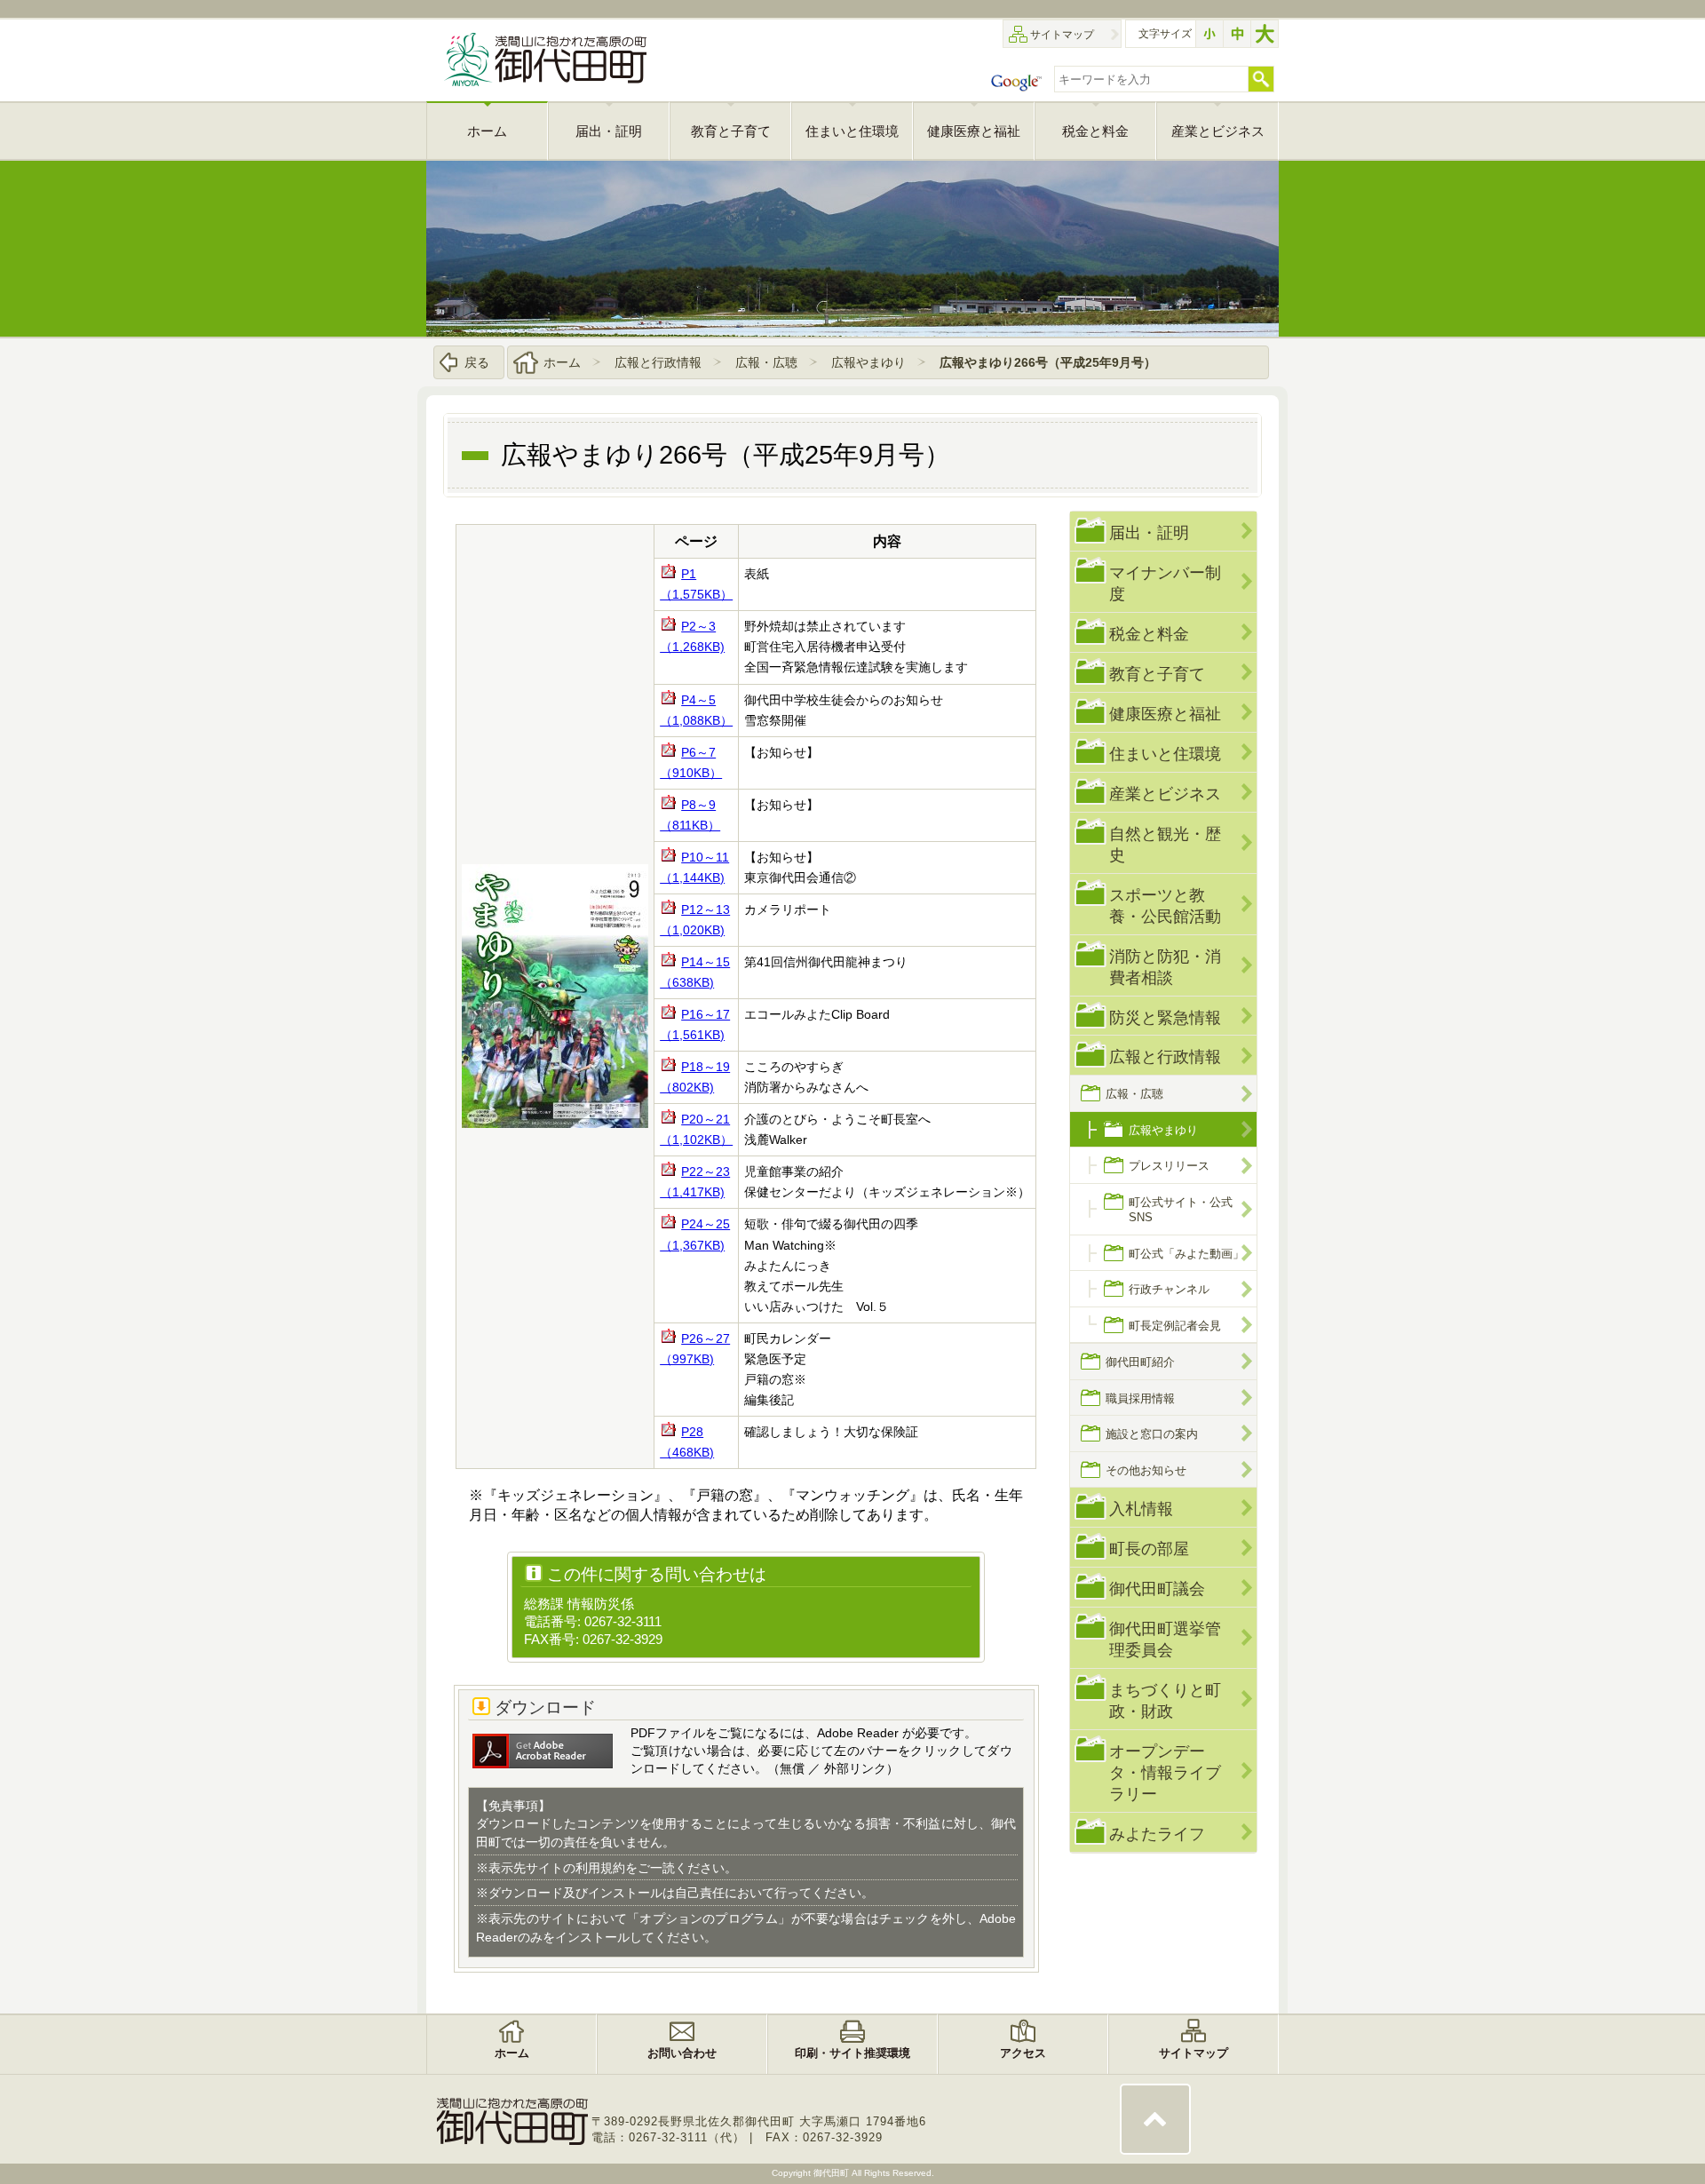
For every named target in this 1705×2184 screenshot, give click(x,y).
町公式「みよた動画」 (1186, 1254)
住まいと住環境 (1165, 754)
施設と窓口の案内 (1152, 1434)
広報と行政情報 (658, 362)
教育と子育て (1157, 674)
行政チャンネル (1169, 1289)
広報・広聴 (766, 362)
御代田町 (833, 2173)
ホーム (562, 362)
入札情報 (1141, 1509)
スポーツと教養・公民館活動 (1165, 905)
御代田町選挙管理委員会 (1165, 1639)
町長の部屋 (1149, 1549)
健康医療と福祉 (1165, 714)
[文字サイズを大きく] (1265, 34)
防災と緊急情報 (1165, 1017)
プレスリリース (1169, 1166)
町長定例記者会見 (1175, 1326)
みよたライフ (1157, 1834)
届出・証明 (1149, 532)
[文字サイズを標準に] (1237, 34)
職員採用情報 (1140, 1398)
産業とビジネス (1165, 794)
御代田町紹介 (1140, 1362)
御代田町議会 (1157, 1588)
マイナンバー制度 (1165, 583)
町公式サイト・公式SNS (1181, 1210)
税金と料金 (1149, 634)
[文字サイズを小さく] (1209, 34)
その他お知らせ (1146, 1470)
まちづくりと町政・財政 (1165, 1700)
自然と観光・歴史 (1165, 844)
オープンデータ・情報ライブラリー (1165, 1772)
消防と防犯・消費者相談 (1165, 967)
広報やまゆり (868, 362)
